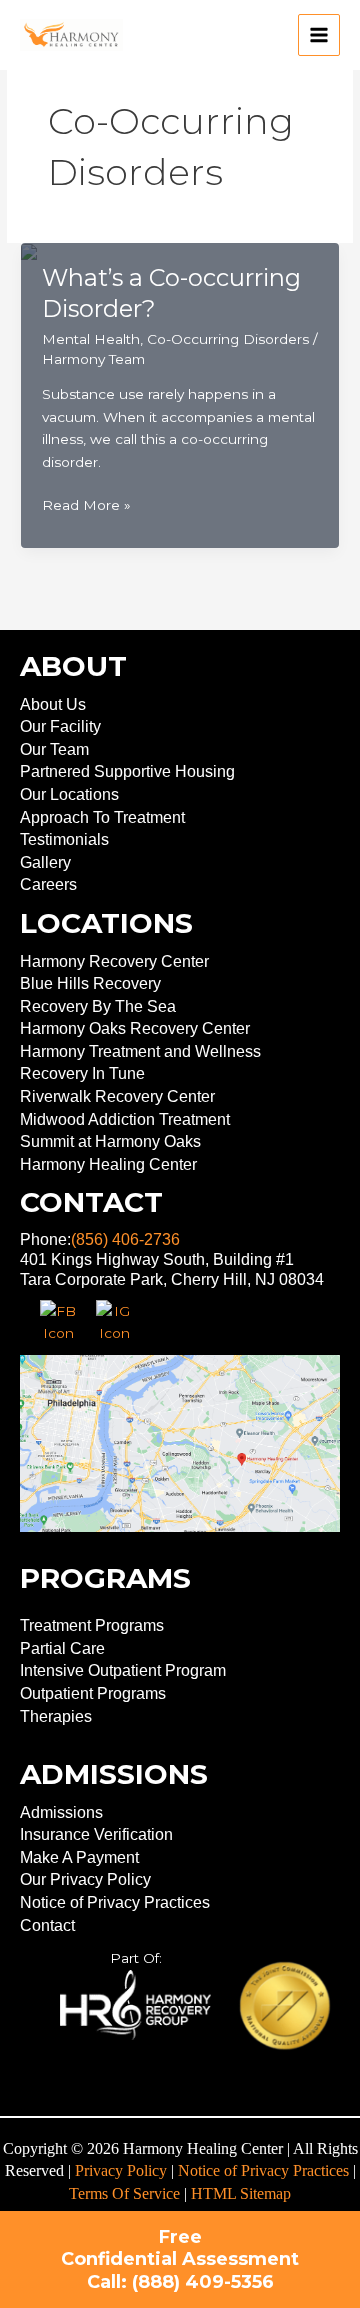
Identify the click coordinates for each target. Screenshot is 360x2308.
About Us (53, 704)
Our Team (54, 749)
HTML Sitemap (241, 2193)
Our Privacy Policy (85, 1879)
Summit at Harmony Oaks (110, 1141)
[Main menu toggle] (319, 35)
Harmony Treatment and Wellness (140, 1051)
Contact (47, 1925)
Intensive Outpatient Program (123, 1670)
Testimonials (64, 839)
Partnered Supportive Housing (127, 771)
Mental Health (91, 339)
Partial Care (62, 1648)
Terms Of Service (124, 2193)
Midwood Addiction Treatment (125, 1119)
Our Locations (69, 794)
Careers (48, 884)
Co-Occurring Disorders (228, 339)
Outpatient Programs (93, 1693)
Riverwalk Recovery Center (117, 1096)
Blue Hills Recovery (90, 983)
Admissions (61, 1812)
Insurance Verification (96, 1834)
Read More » (86, 506)
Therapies (56, 1716)
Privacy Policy (121, 2170)
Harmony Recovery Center (114, 961)
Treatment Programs (92, 1625)
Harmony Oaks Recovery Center (135, 1028)
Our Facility (60, 726)
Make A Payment (79, 1857)
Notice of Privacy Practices (115, 1902)
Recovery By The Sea (98, 1006)
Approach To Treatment (102, 817)
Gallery (45, 862)
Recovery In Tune (82, 1073)
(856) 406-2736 (125, 1239)
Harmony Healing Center (108, 1164)
